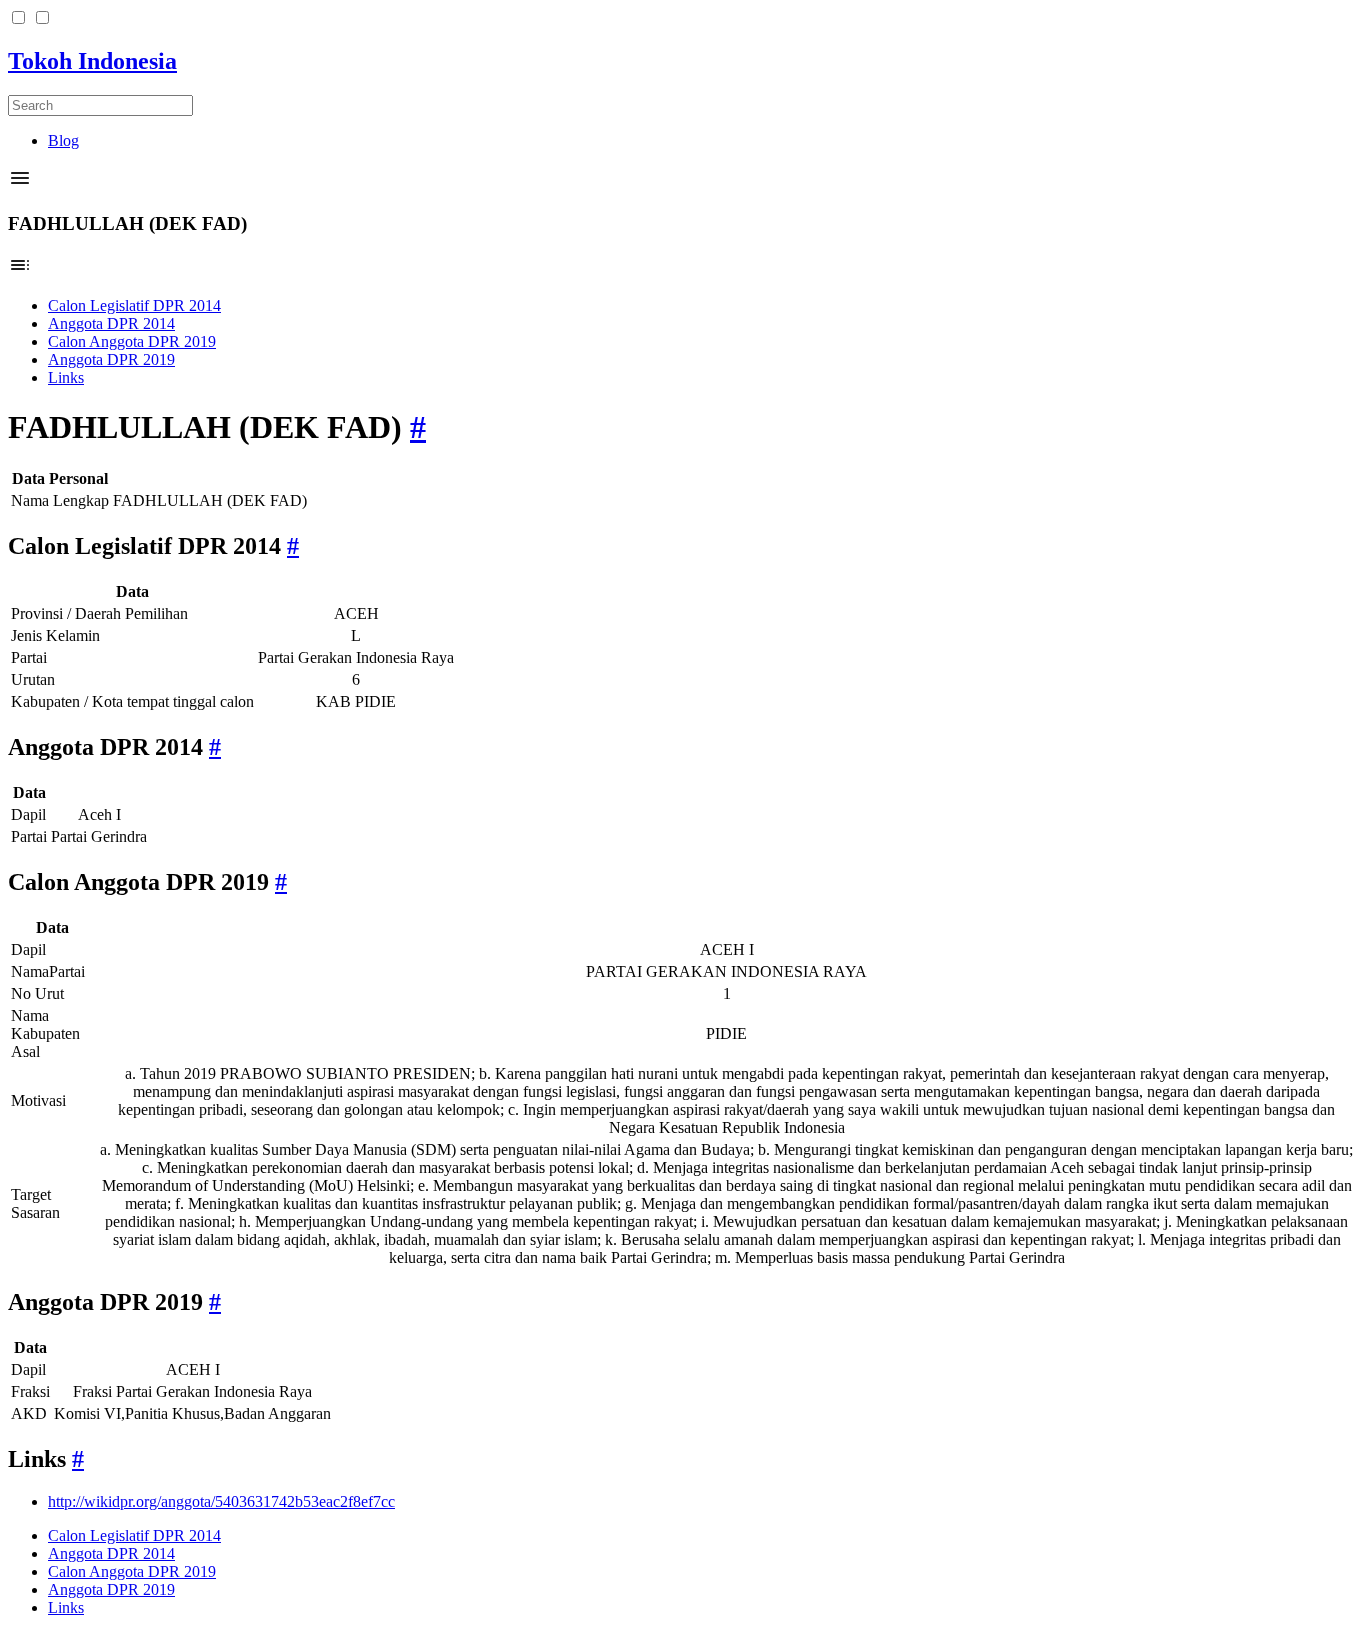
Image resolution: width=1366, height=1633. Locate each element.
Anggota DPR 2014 (111, 323)
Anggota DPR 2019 (111, 359)
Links (66, 377)
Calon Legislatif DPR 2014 (134, 305)
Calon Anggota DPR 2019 (132, 341)
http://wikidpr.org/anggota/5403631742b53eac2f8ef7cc (221, 1501)
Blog (63, 140)
